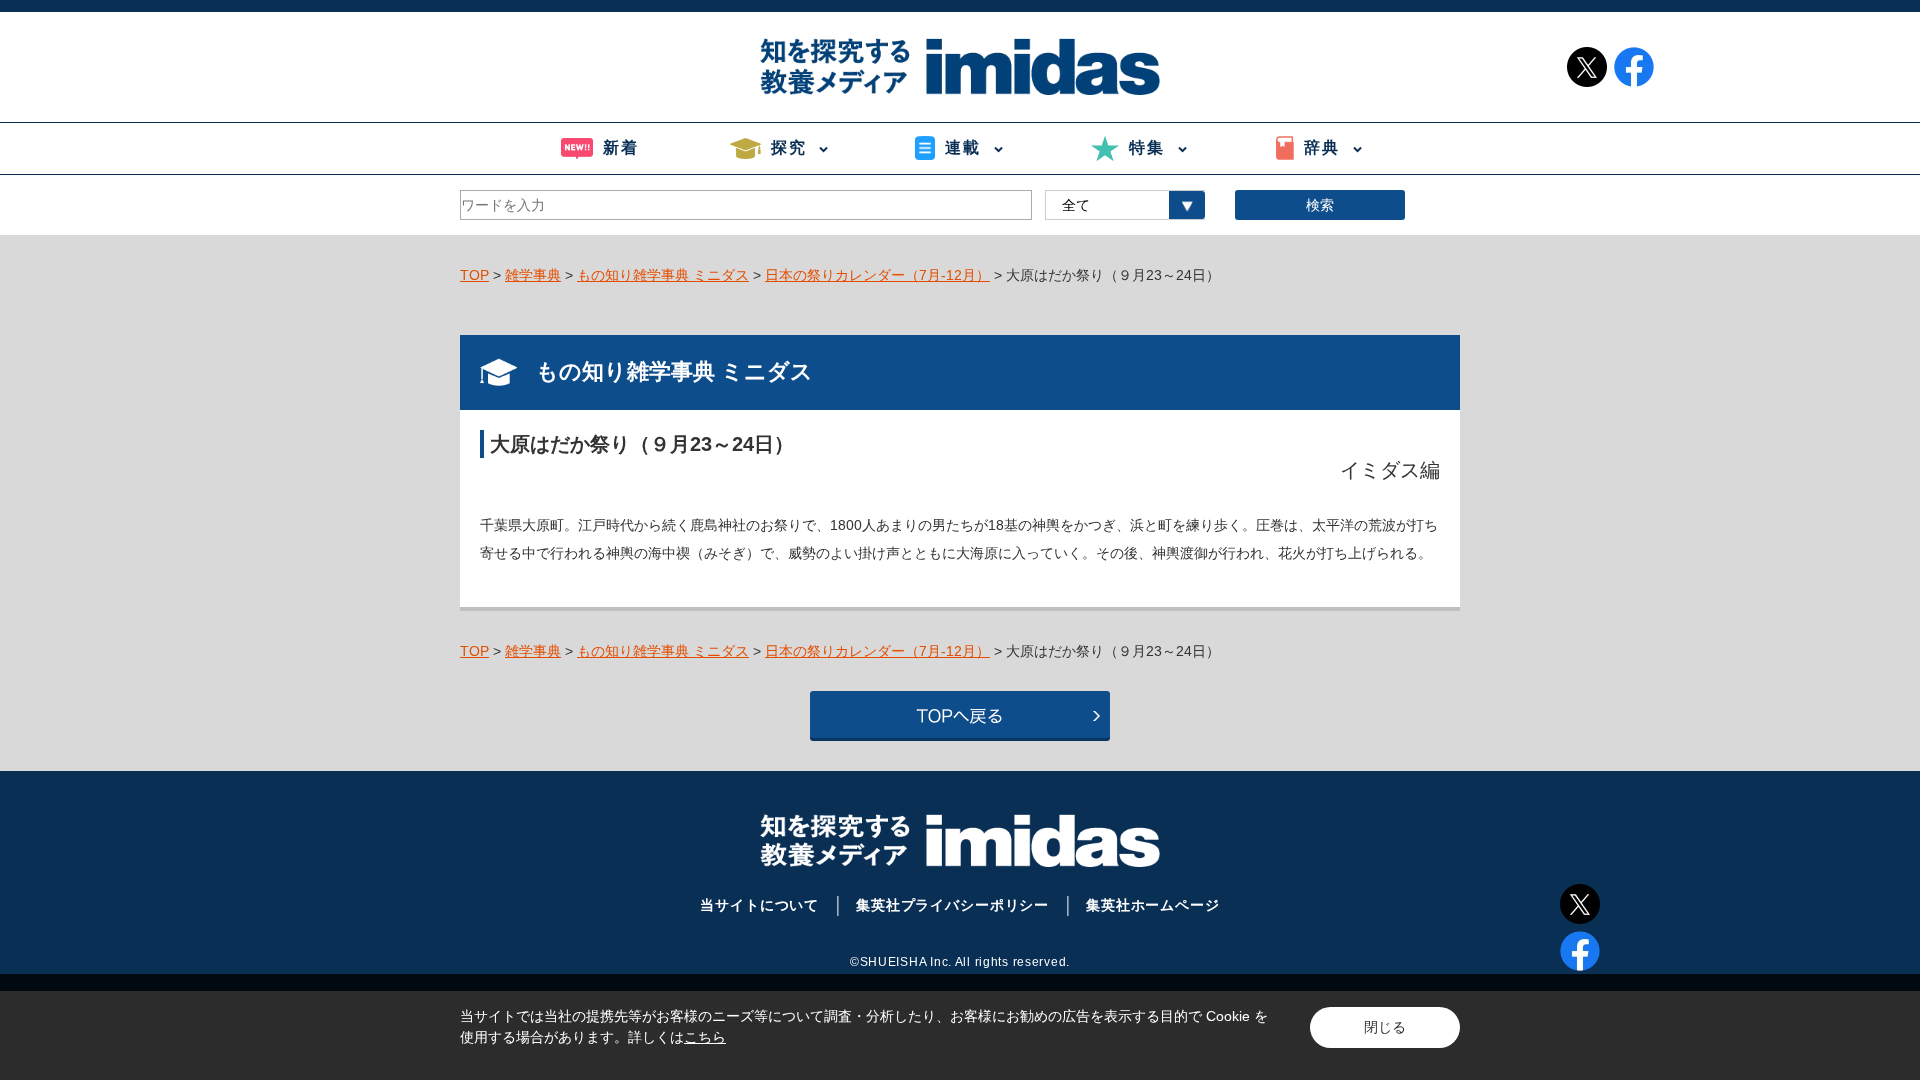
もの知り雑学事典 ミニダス (663, 275)
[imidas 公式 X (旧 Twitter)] (1587, 67)
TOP (474, 275)
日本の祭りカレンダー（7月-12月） (877, 275)
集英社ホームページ (1153, 905)
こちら (705, 1037)
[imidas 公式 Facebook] (1634, 67)
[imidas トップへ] (960, 66)
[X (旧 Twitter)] (1580, 904)
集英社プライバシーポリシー (952, 905)
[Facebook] (1580, 951)
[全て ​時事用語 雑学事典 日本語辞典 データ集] (1125, 205)
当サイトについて (759, 905)
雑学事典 (533, 275)
